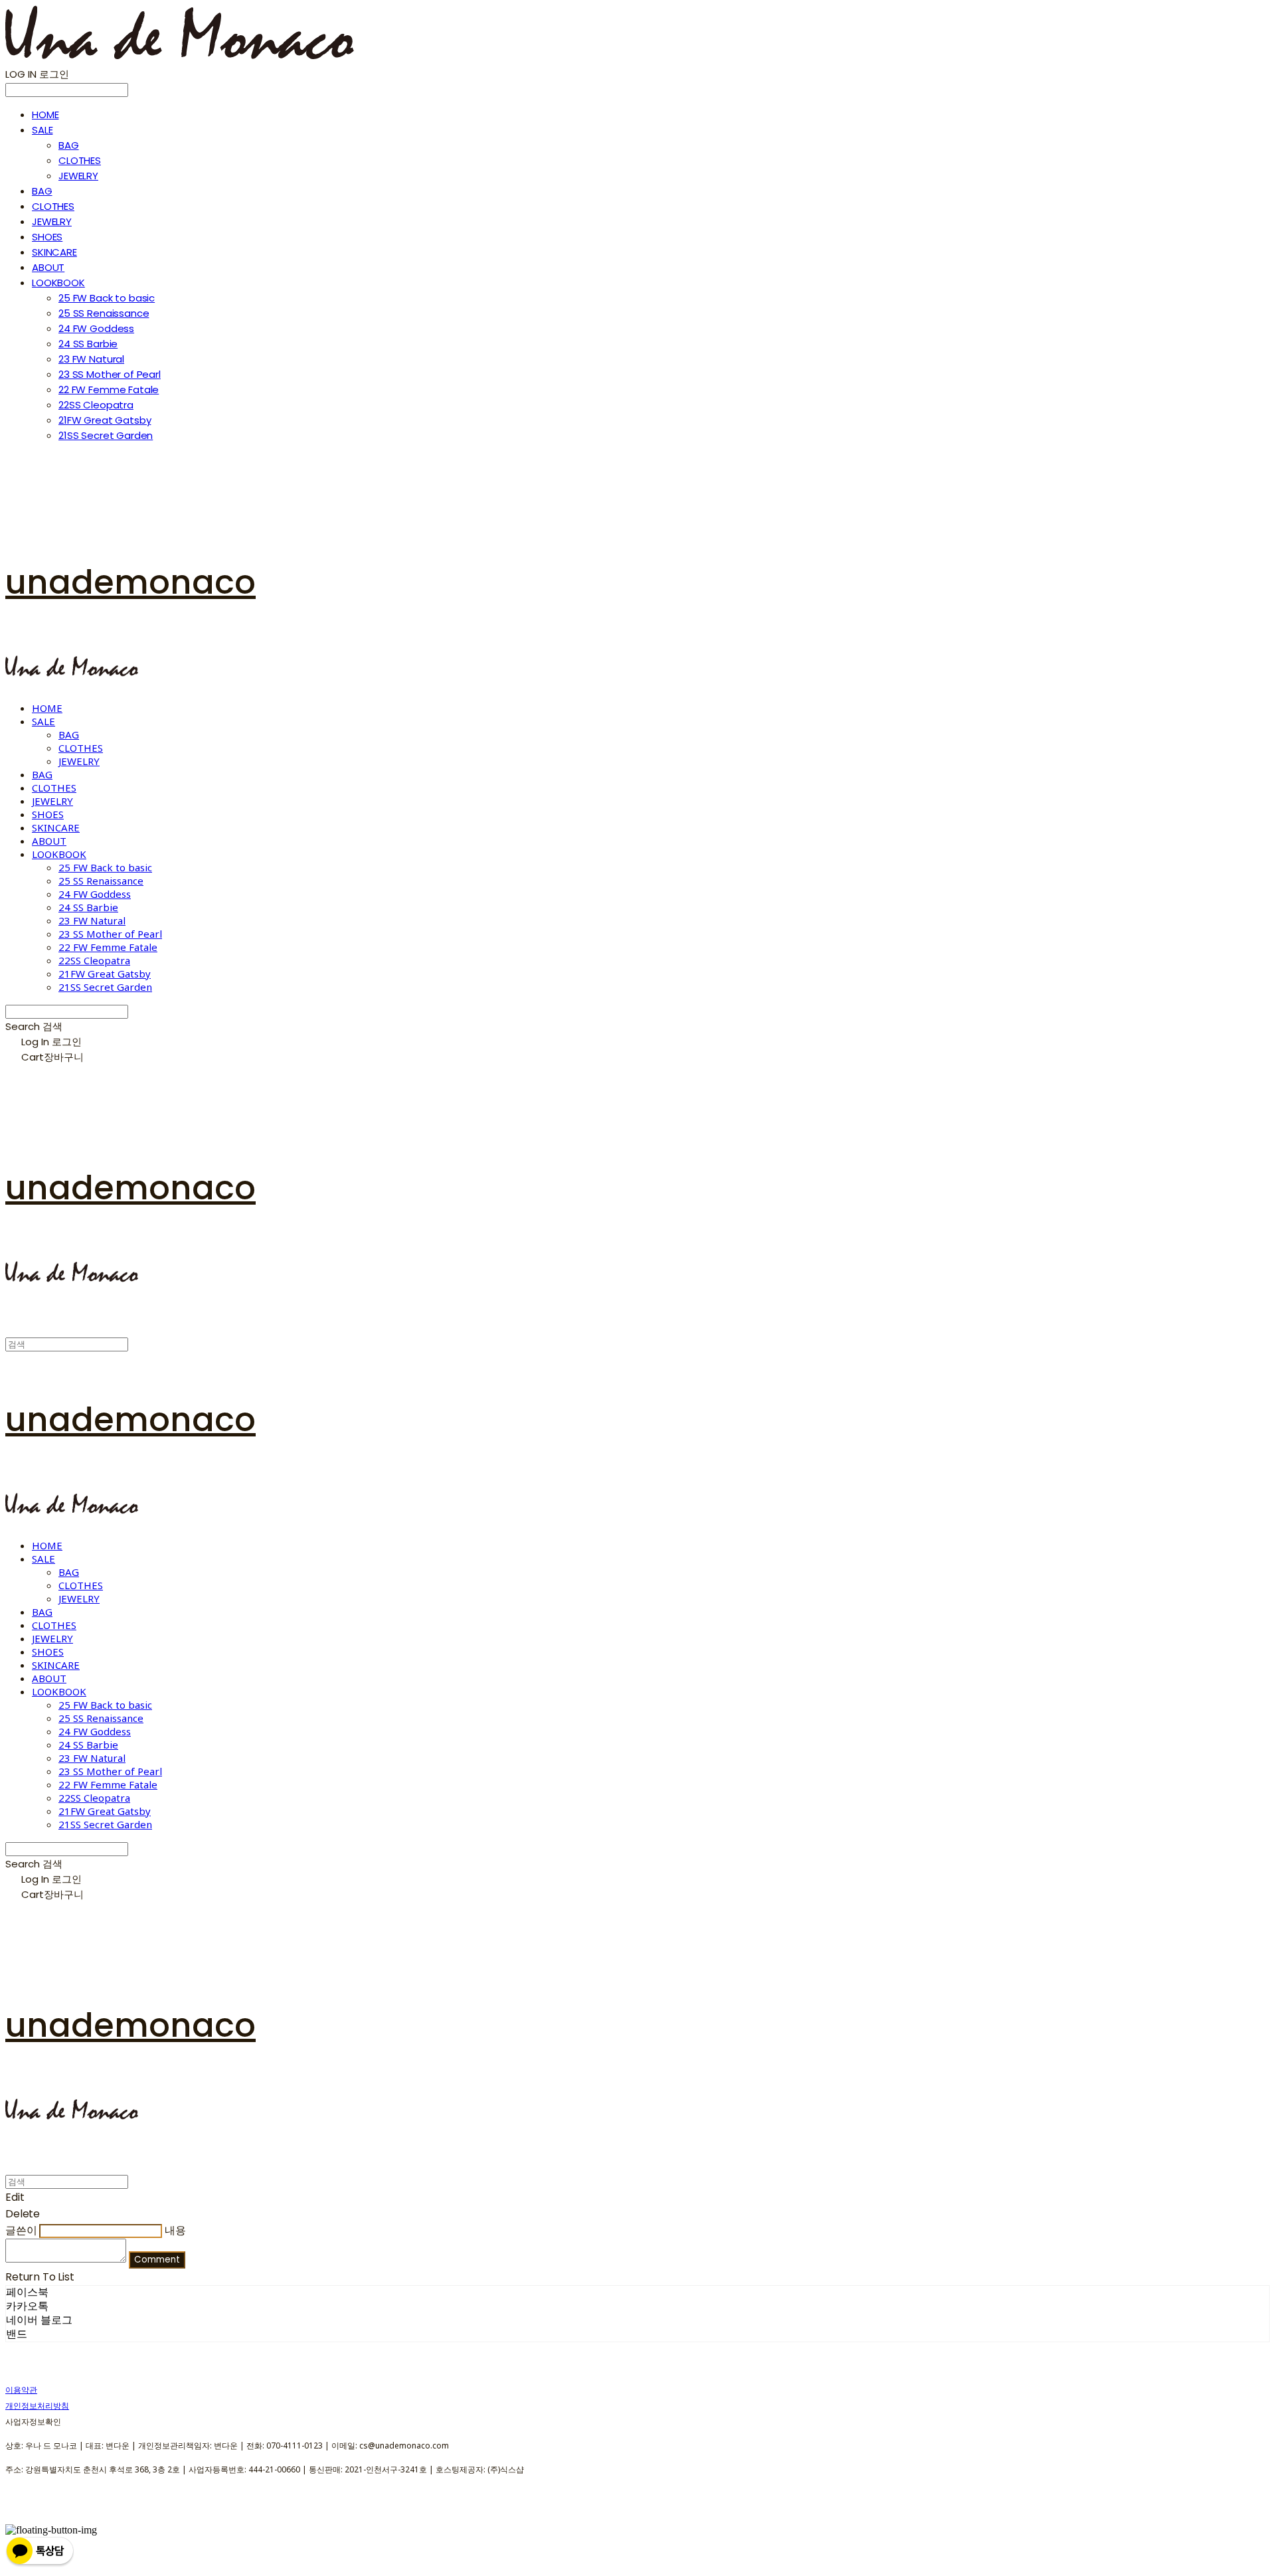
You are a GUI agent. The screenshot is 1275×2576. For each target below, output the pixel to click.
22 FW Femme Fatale (109, 389)
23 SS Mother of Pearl (110, 374)
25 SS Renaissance (104, 313)
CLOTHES (80, 160)
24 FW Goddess (96, 328)
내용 (175, 2230)
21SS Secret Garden (106, 435)
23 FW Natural (91, 359)
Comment (157, 2260)
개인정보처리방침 (37, 2406)
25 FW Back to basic (107, 298)
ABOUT (48, 267)
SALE (42, 130)
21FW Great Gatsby (105, 420)
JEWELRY (78, 176)
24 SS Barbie (88, 344)
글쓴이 (21, 2230)
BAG (69, 145)
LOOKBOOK (58, 283)
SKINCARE (54, 252)
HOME (45, 115)
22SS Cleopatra (96, 405)
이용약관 (21, 2390)
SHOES (47, 237)
